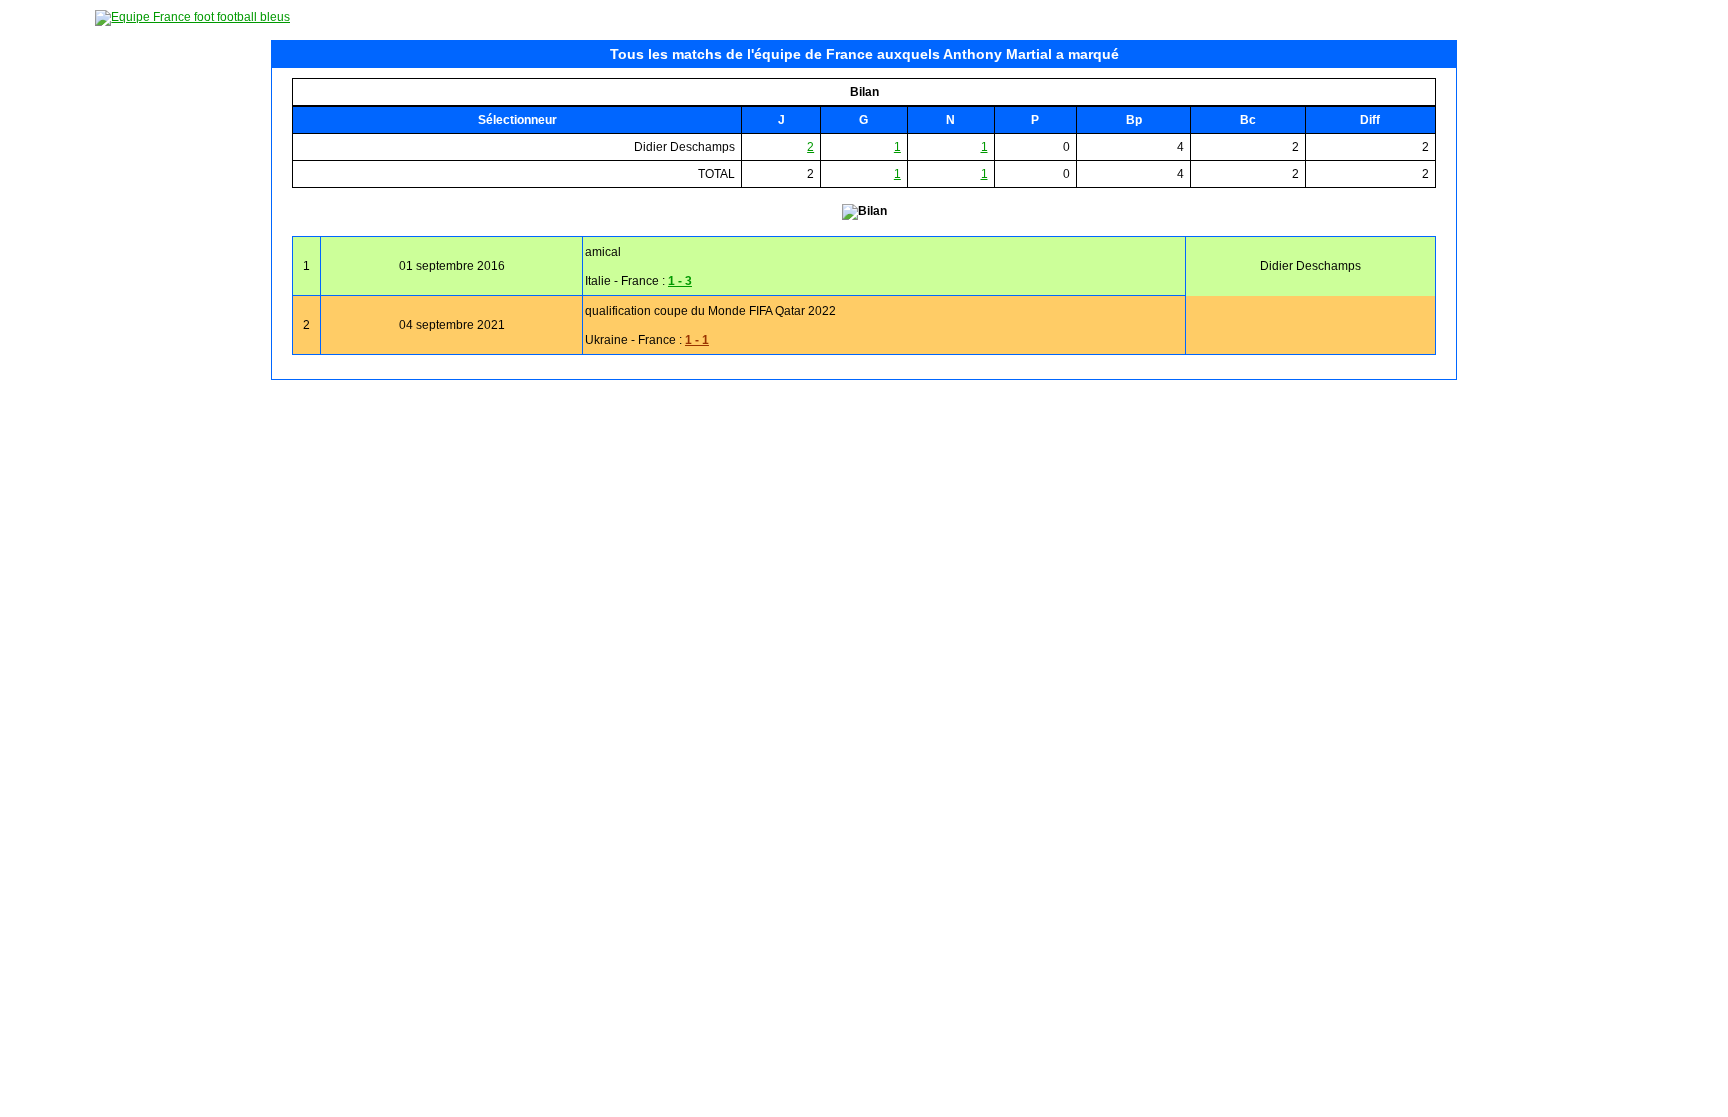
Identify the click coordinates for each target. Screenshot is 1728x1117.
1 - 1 (697, 340)
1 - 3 (680, 281)
